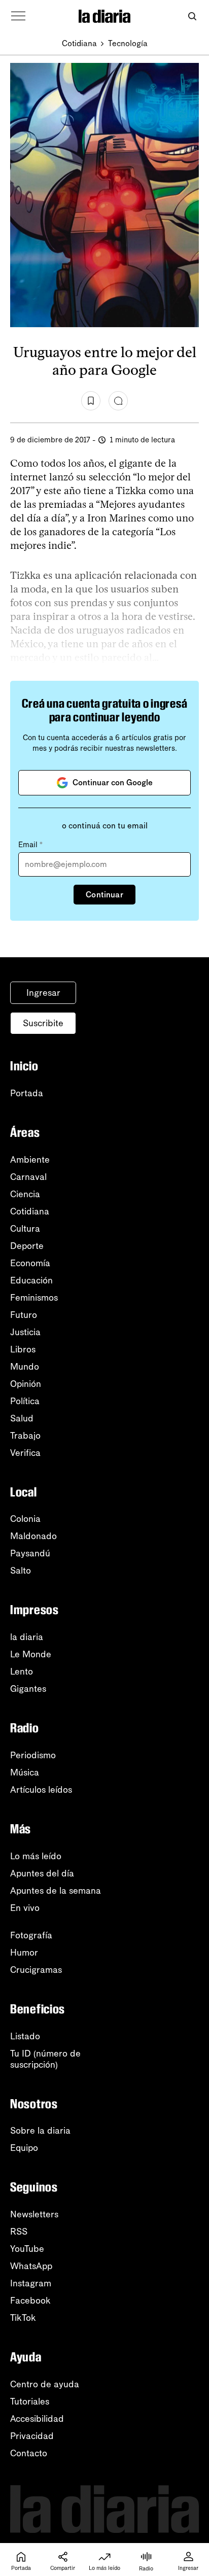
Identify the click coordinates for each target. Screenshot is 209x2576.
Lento (22, 1672)
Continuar (104, 895)
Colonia (25, 1519)
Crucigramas (36, 1970)
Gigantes (28, 1689)
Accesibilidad (37, 2419)
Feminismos (34, 1298)
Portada (27, 1093)
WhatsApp (31, 2266)
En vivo (25, 1908)
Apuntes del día (42, 1873)
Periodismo (33, 1755)
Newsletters (34, 2214)
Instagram (31, 2283)
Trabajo (25, 1436)
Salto (21, 1571)
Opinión (26, 1384)
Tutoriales (30, 2401)
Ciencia (25, 1194)
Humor (24, 1953)
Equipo (24, 2148)
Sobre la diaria (40, 2131)
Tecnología (128, 43)
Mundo (25, 1367)
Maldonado (33, 1536)
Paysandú (30, 1553)
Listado (25, 2036)
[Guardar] (91, 401)
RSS (19, 2232)
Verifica (25, 1453)
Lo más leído (36, 1856)
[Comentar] (118, 401)
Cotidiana (79, 43)
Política (25, 1401)
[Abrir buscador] (192, 16)
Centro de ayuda (45, 2384)
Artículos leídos (41, 1790)
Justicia (25, 1332)
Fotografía (31, 1935)
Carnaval (28, 1177)
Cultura (25, 1229)
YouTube (27, 2249)
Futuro (24, 1315)
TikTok (23, 2318)
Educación (31, 1280)
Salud (22, 1418)
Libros (23, 1349)
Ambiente (30, 1160)
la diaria (27, 1637)
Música (25, 1772)
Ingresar (43, 993)
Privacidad (32, 2436)
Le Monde (31, 1654)
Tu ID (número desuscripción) (45, 2059)
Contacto (29, 2453)
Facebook (30, 2301)
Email (30, 845)
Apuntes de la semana (56, 1891)
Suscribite (43, 1023)
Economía (30, 1263)
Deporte (27, 1246)
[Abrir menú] (18, 16)
